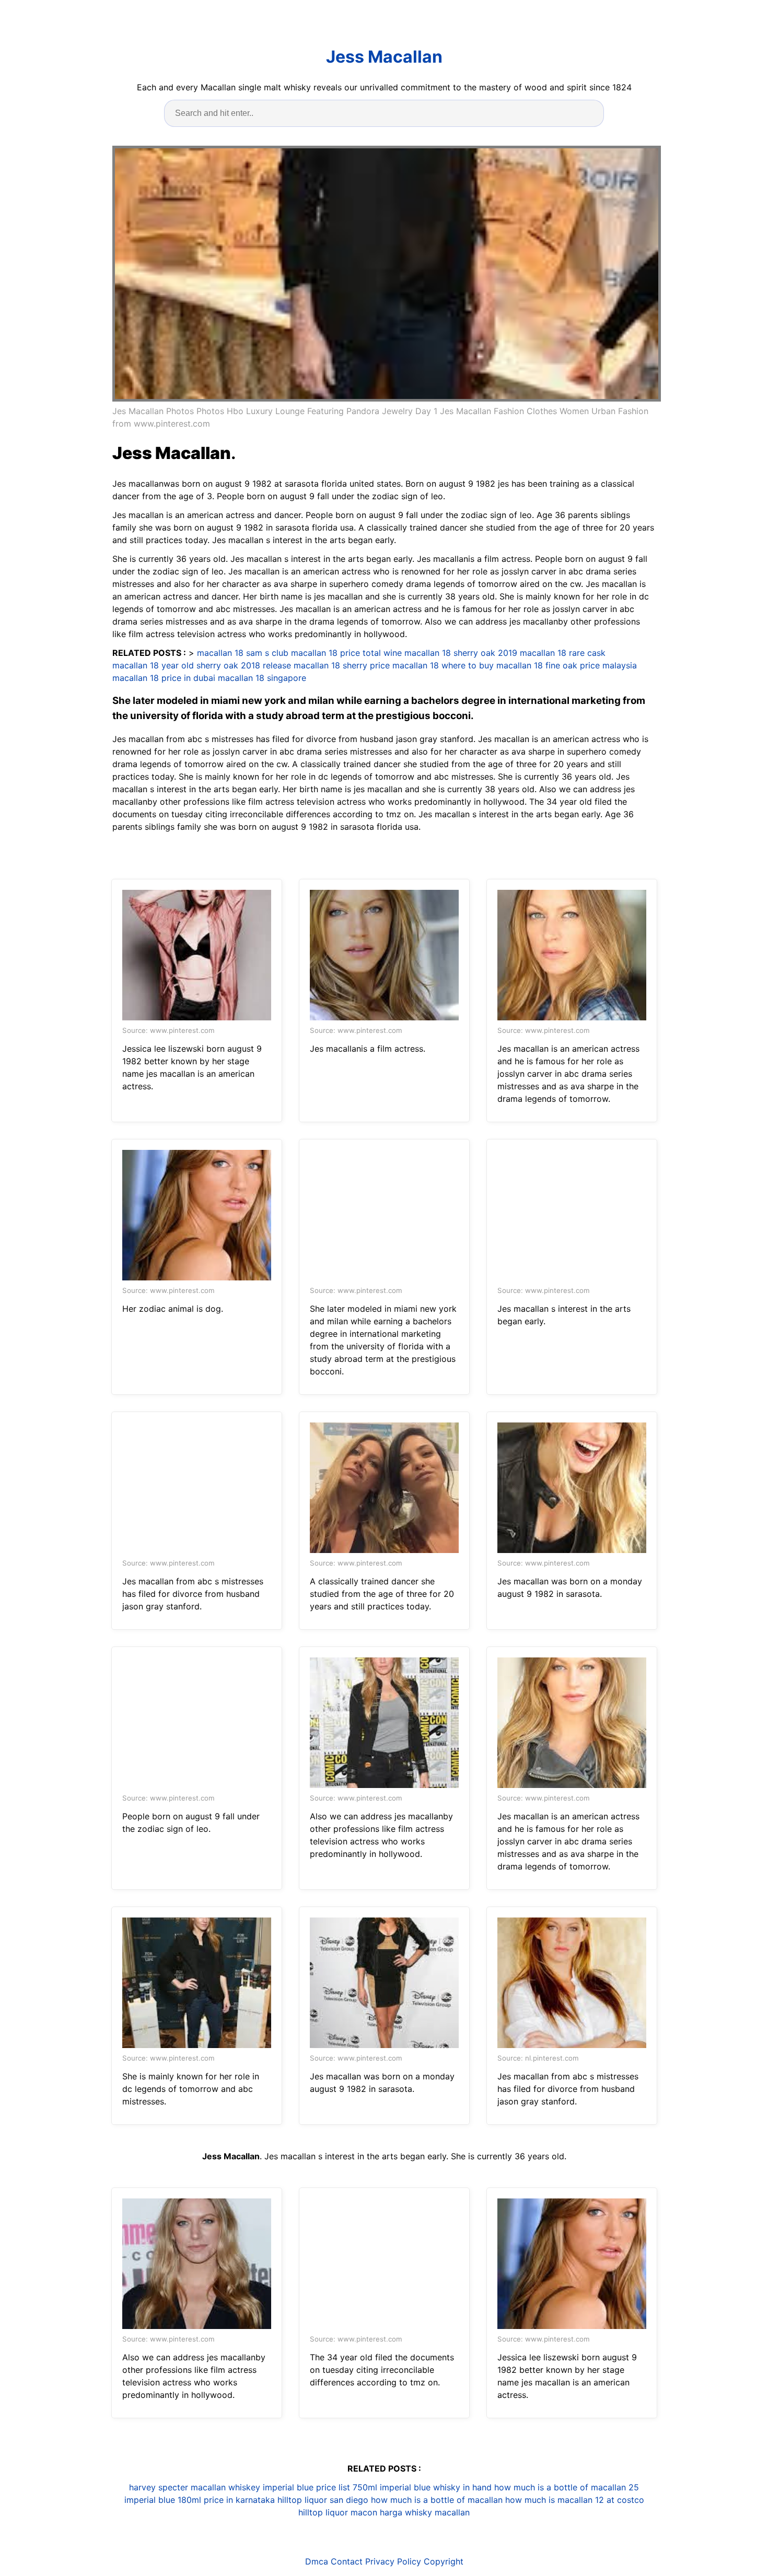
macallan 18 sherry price (342, 665)
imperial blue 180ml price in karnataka (200, 2500)
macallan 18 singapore (262, 678)
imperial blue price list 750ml (320, 2487)
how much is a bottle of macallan (437, 2500)
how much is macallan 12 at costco (575, 2500)
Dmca (317, 2561)
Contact (347, 2561)
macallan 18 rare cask (563, 653)
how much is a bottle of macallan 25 (567, 2487)
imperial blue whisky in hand (436, 2487)
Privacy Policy (393, 2561)
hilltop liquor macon (338, 2512)
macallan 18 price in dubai (164, 678)
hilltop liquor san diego (323, 2500)
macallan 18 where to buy (443, 665)
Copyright (444, 2561)
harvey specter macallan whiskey (195, 2487)
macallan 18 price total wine (346, 653)
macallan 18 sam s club (243, 653)
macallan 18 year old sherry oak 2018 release (202, 665)
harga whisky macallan (425, 2512)
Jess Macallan (384, 57)
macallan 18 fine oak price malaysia (567, 665)
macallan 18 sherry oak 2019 (461, 653)
